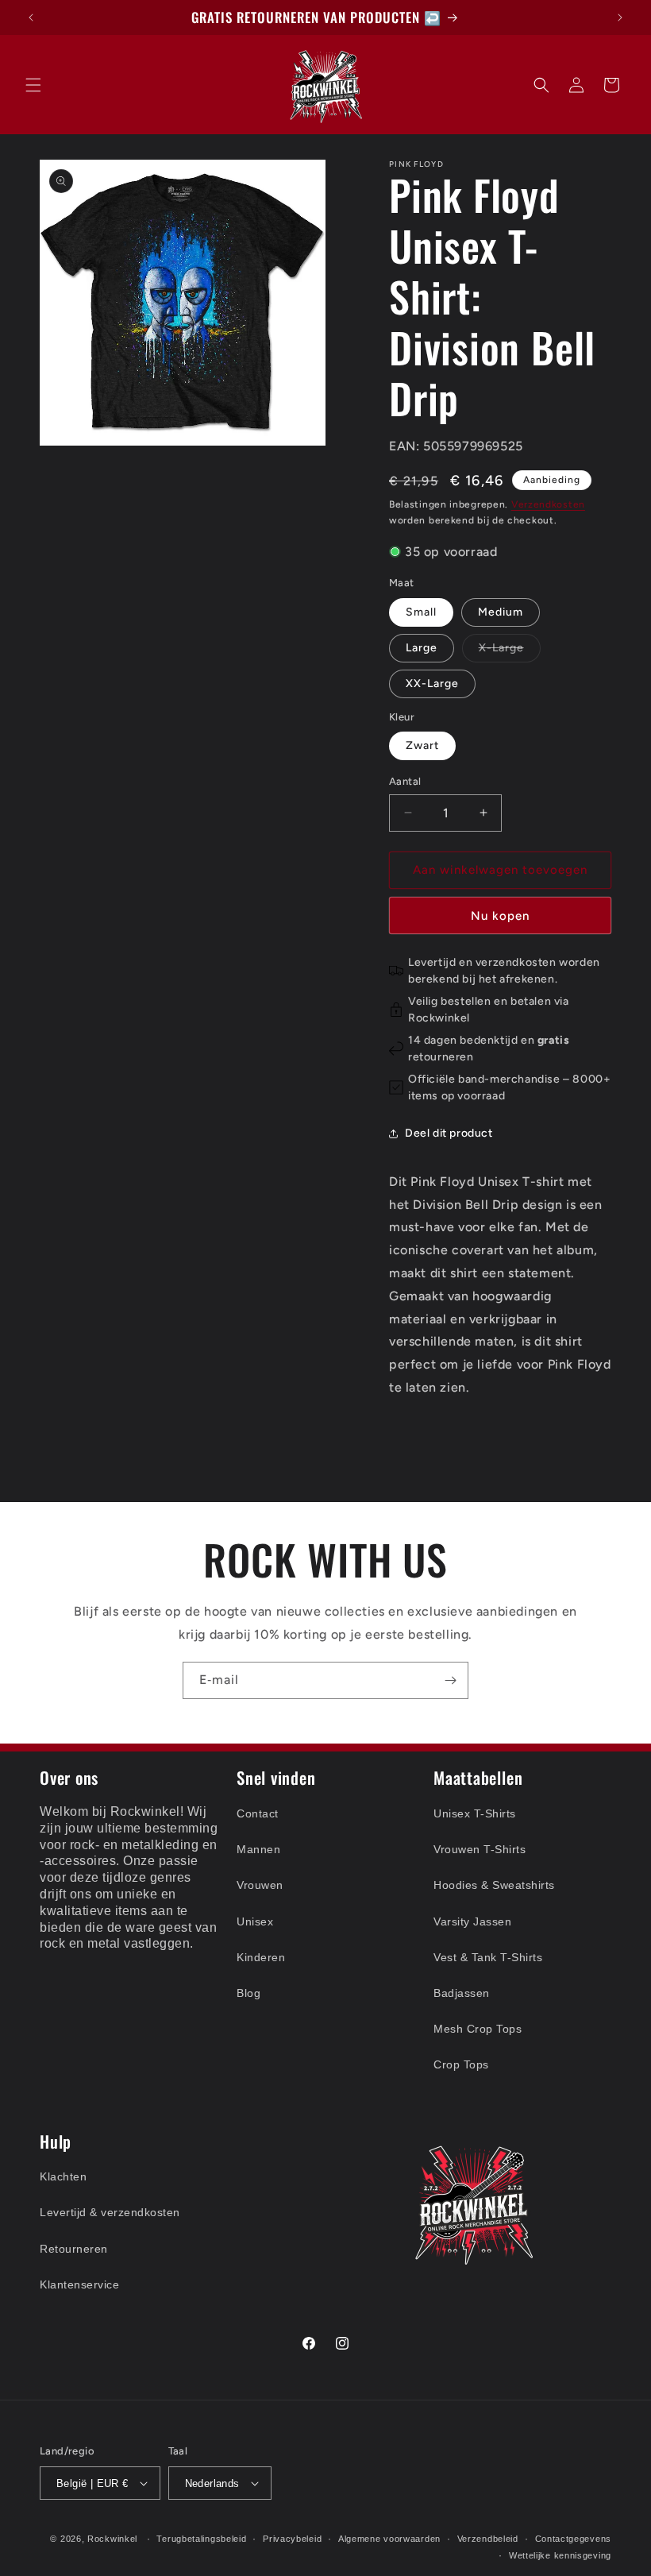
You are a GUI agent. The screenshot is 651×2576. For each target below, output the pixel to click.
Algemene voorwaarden (389, 2539)
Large (422, 648)
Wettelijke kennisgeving (560, 2555)
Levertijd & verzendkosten (110, 2212)
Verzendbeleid (488, 2539)
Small (421, 612)
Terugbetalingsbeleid (201, 2539)
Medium (501, 612)
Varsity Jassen (472, 1921)
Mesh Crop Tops (478, 2029)
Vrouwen (260, 1885)
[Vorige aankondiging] (31, 17)
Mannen (258, 1849)
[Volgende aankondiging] (620, 17)
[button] (33, 85)
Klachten (63, 2176)
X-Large (510, 651)
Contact (258, 1813)
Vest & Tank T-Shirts (488, 1957)
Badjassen (462, 1993)
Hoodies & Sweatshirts (494, 1885)
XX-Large (432, 684)
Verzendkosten (548, 504)
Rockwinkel (112, 2539)
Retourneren (74, 2249)
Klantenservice (79, 2284)
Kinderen (261, 1957)
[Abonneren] (450, 1680)
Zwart (422, 745)
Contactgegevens (574, 2539)
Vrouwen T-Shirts (480, 1849)
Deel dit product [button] (449, 1133)
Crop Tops (461, 2064)
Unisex (255, 1921)
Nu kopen (500, 916)
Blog (248, 1993)
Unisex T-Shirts (475, 1813)
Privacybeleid (292, 2539)
